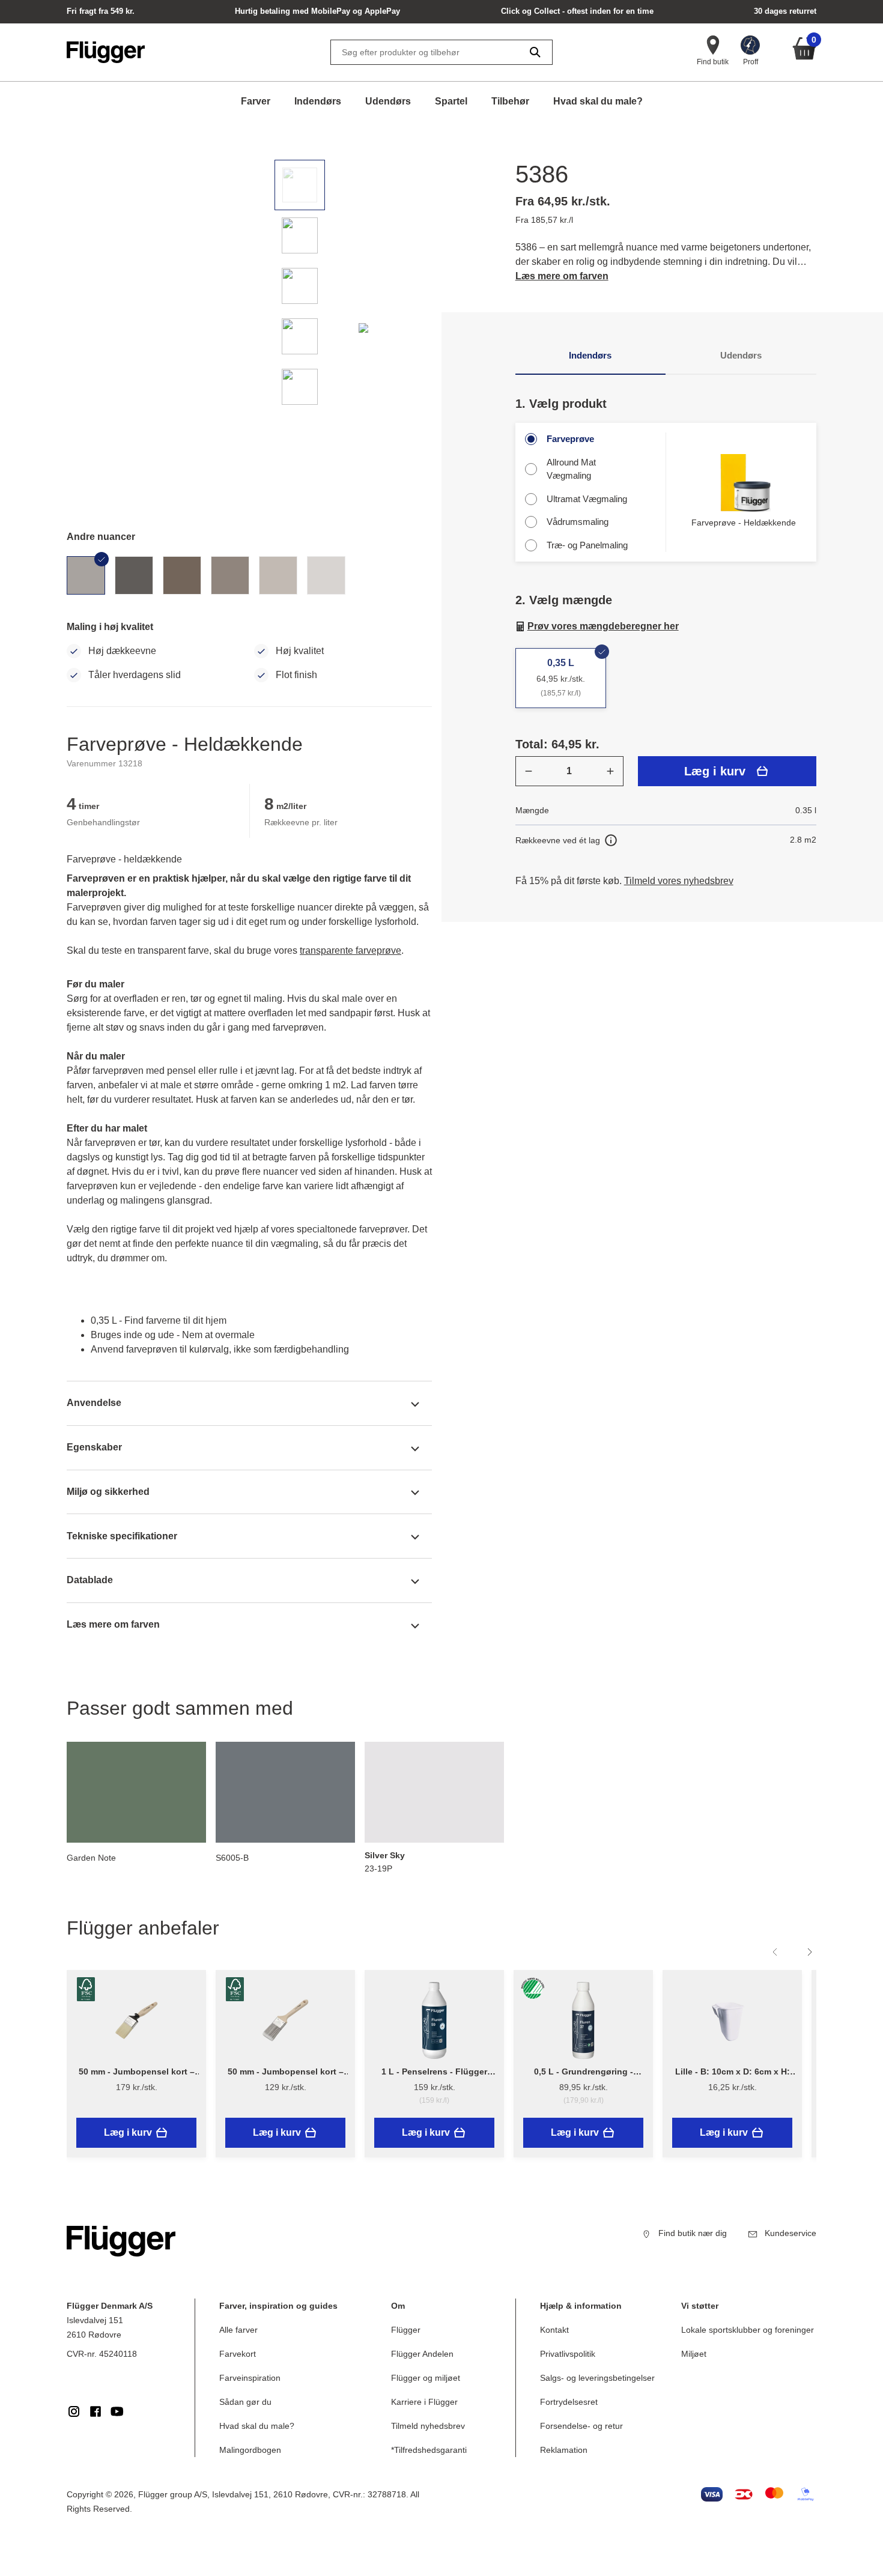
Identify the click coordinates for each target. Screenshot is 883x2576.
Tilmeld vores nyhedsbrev (679, 881)
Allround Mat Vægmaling (571, 469)
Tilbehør (510, 101)
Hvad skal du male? (598, 101)
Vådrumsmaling (578, 522)
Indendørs (318, 101)
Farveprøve (570, 439)
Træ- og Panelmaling (587, 545)
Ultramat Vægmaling (587, 499)
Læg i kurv (715, 771)
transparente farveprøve (350, 950)
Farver (256, 101)
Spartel (451, 101)
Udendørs (388, 101)
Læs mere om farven (562, 276)
